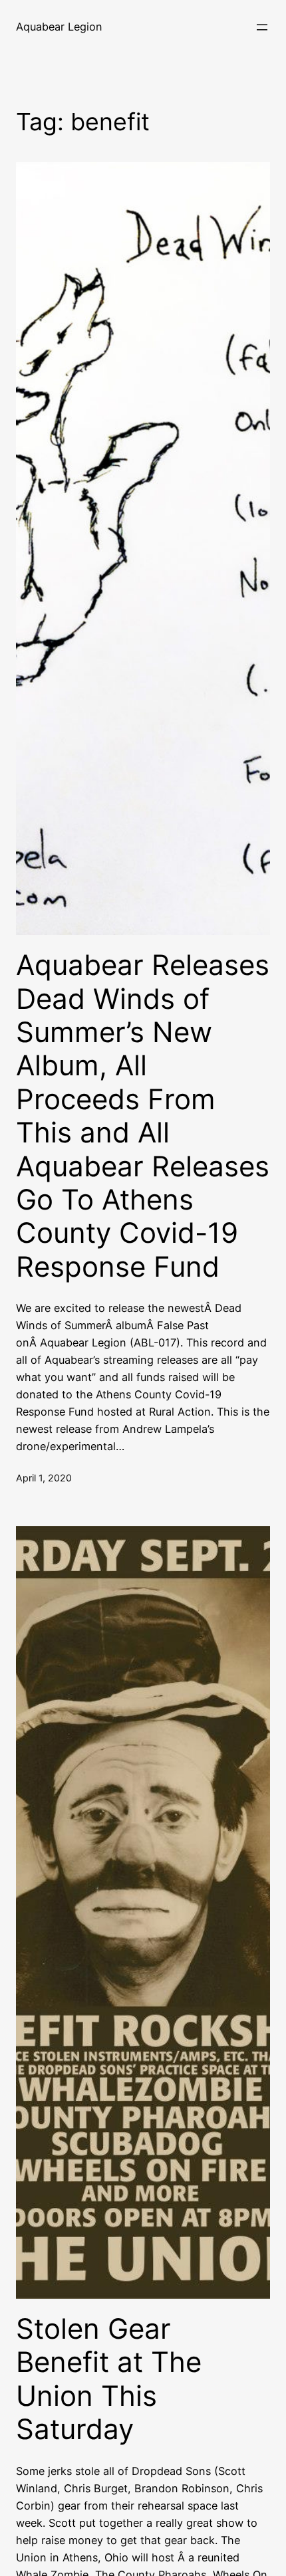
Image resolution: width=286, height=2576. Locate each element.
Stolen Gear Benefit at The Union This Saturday (109, 2379)
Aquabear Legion (59, 27)
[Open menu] (262, 27)
